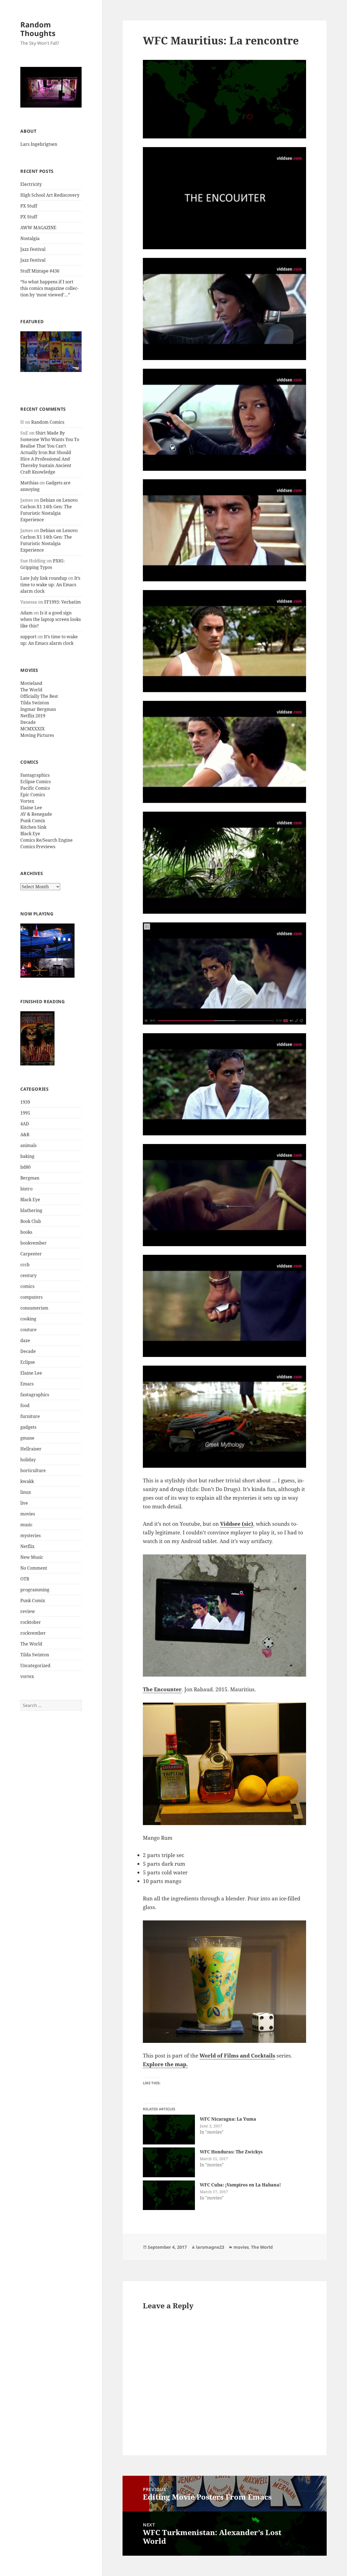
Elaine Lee (31, 808)
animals (28, 1145)
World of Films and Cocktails (237, 2056)
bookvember (33, 1243)
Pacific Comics (35, 788)
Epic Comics (33, 795)
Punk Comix (33, 821)
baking (27, 1156)
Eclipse (28, 1362)
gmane (27, 1438)
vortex (27, 1676)
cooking (28, 1319)
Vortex (27, 801)
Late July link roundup (44, 578)
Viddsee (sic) (237, 1524)
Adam (26, 613)
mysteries (30, 1535)
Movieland (31, 683)
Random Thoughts (38, 29)
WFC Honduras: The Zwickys (231, 2152)
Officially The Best (39, 696)
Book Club (31, 1221)
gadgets (28, 1427)
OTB (25, 1579)
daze (25, 1340)
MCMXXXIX (33, 729)
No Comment (34, 1568)
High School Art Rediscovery (50, 195)
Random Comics (48, 422)
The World (31, 690)
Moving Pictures (37, 735)
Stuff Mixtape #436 (40, 271)
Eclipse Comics (36, 782)
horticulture (33, 1470)
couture (28, 1330)
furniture (30, 1416)
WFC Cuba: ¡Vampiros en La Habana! (240, 2185)
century (28, 1275)
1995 (25, 1113)
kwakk (27, 1481)
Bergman (30, 1178)
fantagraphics (35, 1395)
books (26, 1232)
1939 (25, 1102)
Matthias (29, 483)
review (28, 1611)
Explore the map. (165, 2064)
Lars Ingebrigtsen (39, 144)
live (24, 1503)
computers (31, 1297)
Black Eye (30, 834)
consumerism (34, 1308)
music (26, 1525)
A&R (25, 1135)
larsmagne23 (210, 2247)
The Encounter (162, 1689)
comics (27, 1286)
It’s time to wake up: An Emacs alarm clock (50, 585)
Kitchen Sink (33, 827)
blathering (31, 1210)
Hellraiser (31, 1449)
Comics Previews (38, 847)
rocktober (31, 1622)
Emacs (27, 1384)
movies (28, 1514)
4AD (25, 1124)
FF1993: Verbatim (62, 602)
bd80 (25, 1167)
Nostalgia (30, 238)
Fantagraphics (35, 775)
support (28, 637)
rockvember (33, 1633)
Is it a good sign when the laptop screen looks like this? (51, 619)
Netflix (27, 1546)
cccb (25, 1265)
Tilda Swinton (35, 703)
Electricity (31, 184)
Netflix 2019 (33, 716)
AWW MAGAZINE (38, 228)
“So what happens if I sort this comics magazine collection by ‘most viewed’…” (49, 288)
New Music (32, 1557)
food (25, 1405)
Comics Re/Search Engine (46, 840)
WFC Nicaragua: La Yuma (228, 2119)
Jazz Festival (33, 249)
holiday (28, 1460)
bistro (26, 1189)
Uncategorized (35, 1666)
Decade (28, 722)
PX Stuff (29, 206)
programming (35, 1590)
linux (26, 1492)
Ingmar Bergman (38, 709)
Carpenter (31, 1254)
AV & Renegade (36, 814)
